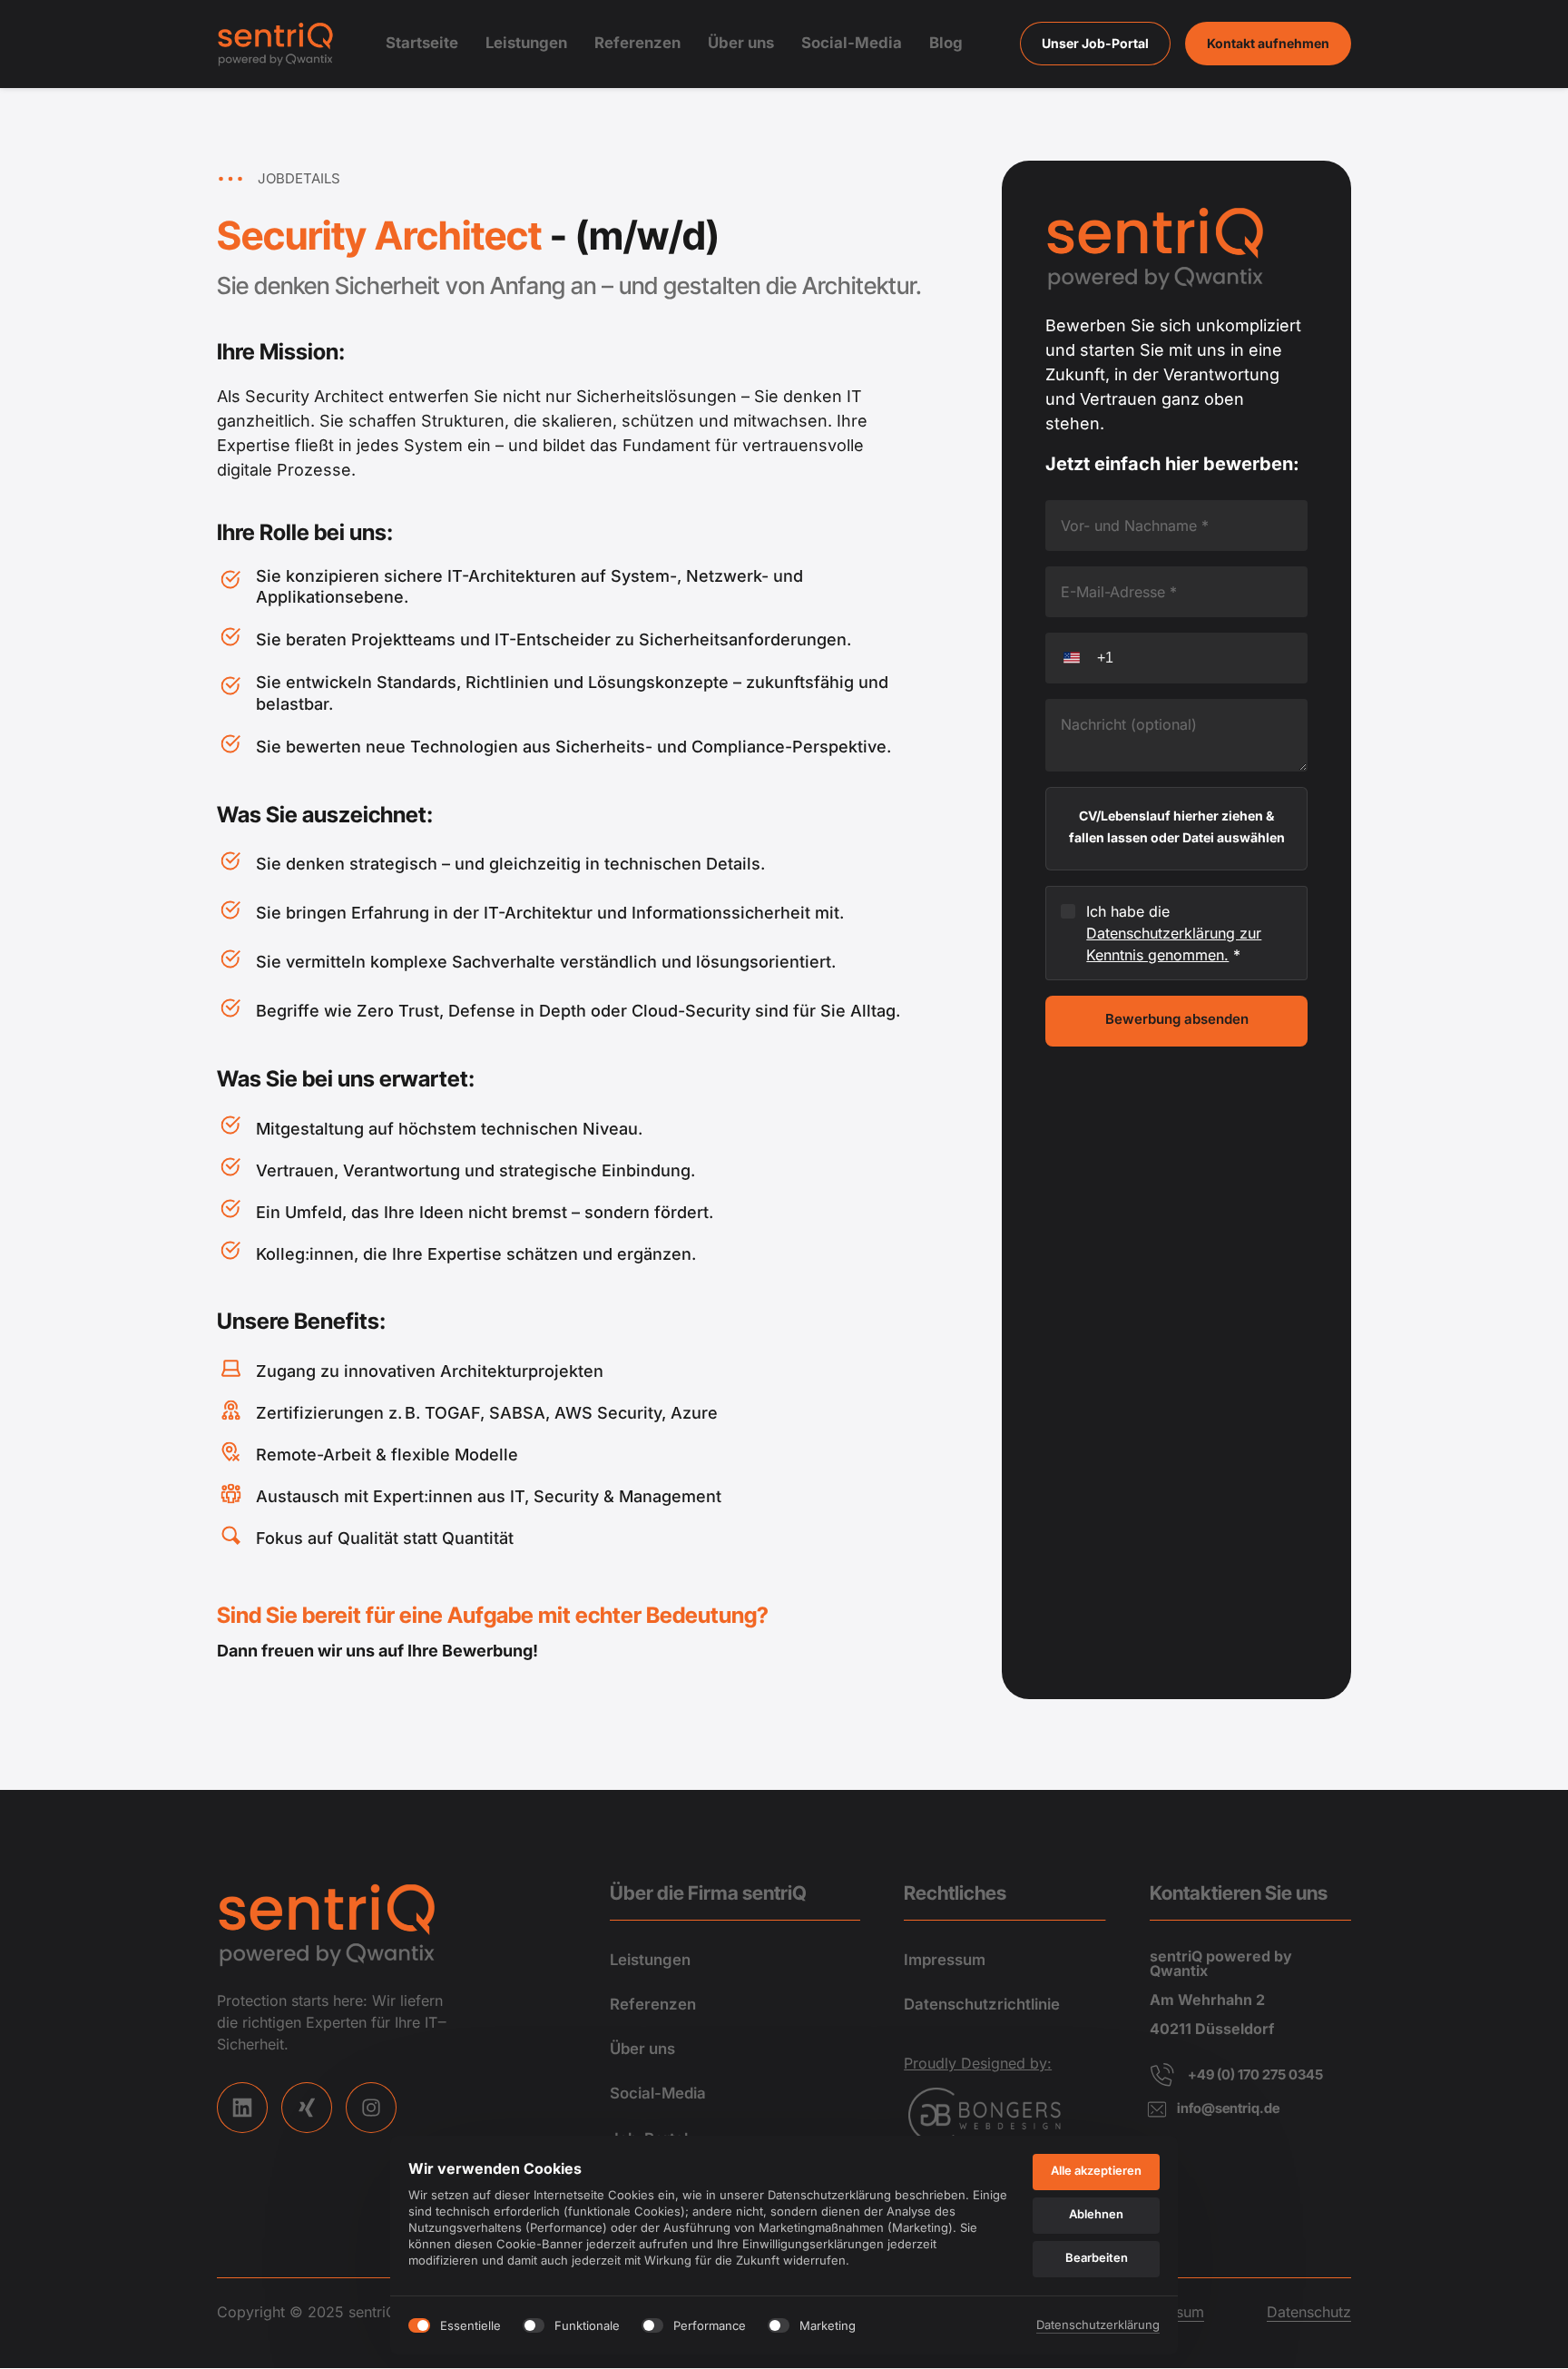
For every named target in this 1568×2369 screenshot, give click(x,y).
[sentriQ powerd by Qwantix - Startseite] (277, 44)
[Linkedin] (242, 2108)
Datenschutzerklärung (1098, 2326)
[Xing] (307, 2108)
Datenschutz (1309, 2312)
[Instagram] (371, 2108)
